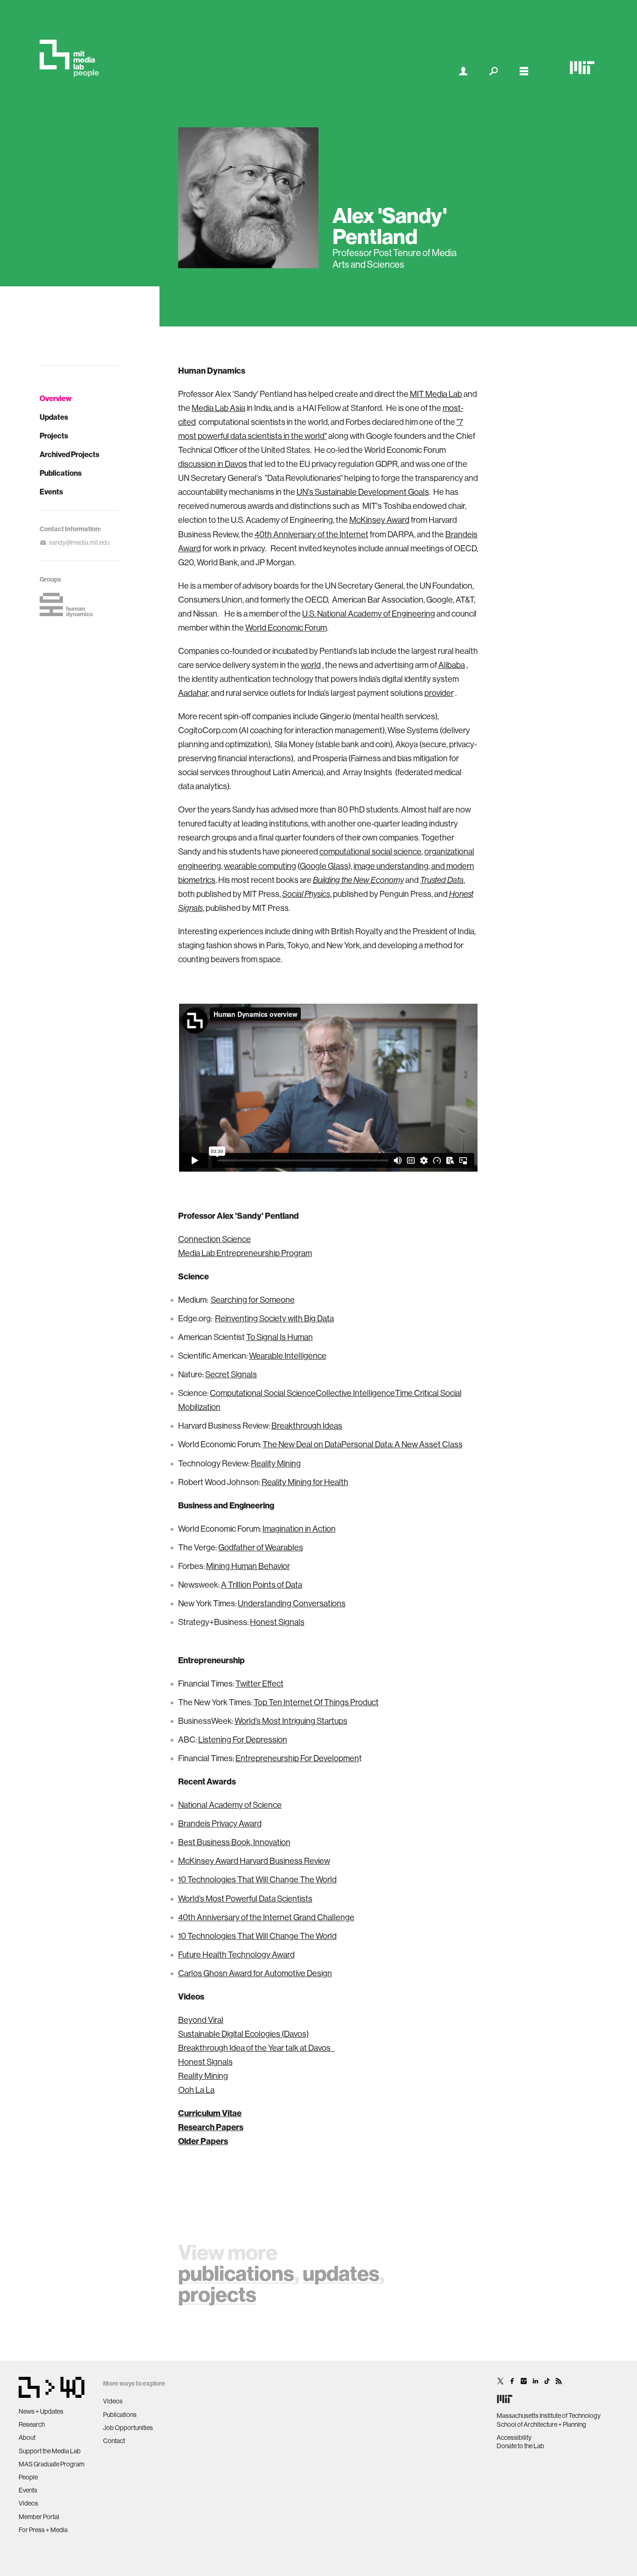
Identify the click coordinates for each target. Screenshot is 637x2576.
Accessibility (514, 2437)
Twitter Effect (260, 1684)
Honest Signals (277, 1622)
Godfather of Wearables (261, 1547)
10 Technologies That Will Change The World (257, 1879)
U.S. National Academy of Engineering (369, 614)
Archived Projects (69, 454)
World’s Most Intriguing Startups (291, 1721)
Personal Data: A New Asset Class (402, 1444)
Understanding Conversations (292, 1603)
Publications (61, 473)
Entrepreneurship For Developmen (297, 1758)
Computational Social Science (263, 1393)
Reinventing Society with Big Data (274, 1318)
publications (236, 2273)
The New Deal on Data (302, 1444)
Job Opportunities (128, 2428)
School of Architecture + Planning (541, 2424)
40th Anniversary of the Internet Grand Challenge (266, 1917)
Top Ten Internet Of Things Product (316, 1702)
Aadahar (193, 693)
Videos (28, 2503)
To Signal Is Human (280, 1337)
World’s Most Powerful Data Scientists (245, 1899)
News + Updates (41, 2411)
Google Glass (324, 866)
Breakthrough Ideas (307, 1426)
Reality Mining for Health (305, 1482)
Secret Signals (231, 1374)
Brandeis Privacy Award (220, 1823)
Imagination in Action (299, 1529)
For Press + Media (43, 2530)
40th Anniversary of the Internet (312, 534)
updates (341, 2273)
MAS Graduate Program (52, 2464)
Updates (54, 417)
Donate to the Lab (520, 2446)
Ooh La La (196, 2090)
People (28, 2477)
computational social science (370, 851)
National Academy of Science (230, 1805)
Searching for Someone (253, 1300)
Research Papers (211, 2127)
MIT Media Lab (436, 394)
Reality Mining (276, 1463)
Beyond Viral (201, 2020)
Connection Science (215, 1239)
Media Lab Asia (218, 408)
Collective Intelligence (355, 1393)
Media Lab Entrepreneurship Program (245, 1253)
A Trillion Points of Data (262, 1585)
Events (51, 492)
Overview (56, 398)
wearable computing (260, 866)
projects (217, 2294)
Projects (54, 436)
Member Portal (39, 2517)
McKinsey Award (379, 520)
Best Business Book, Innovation (234, 1842)
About (27, 2437)
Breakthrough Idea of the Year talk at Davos (256, 2048)
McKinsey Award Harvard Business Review (254, 1861)
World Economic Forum (286, 628)
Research (32, 2424)
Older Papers (203, 2141)
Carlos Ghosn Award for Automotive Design (255, 1973)
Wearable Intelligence (288, 1356)
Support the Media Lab (50, 2451)
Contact (114, 2441)
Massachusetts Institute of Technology (549, 2416)
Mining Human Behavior (248, 1566)
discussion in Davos (213, 464)
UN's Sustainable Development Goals (363, 492)
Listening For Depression (243, 1739)
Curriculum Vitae (210, 2113)
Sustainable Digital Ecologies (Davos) (243, 2034)
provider (439, 693)
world (311, 665)
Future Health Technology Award (236, 1955)
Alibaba (452, 665)
